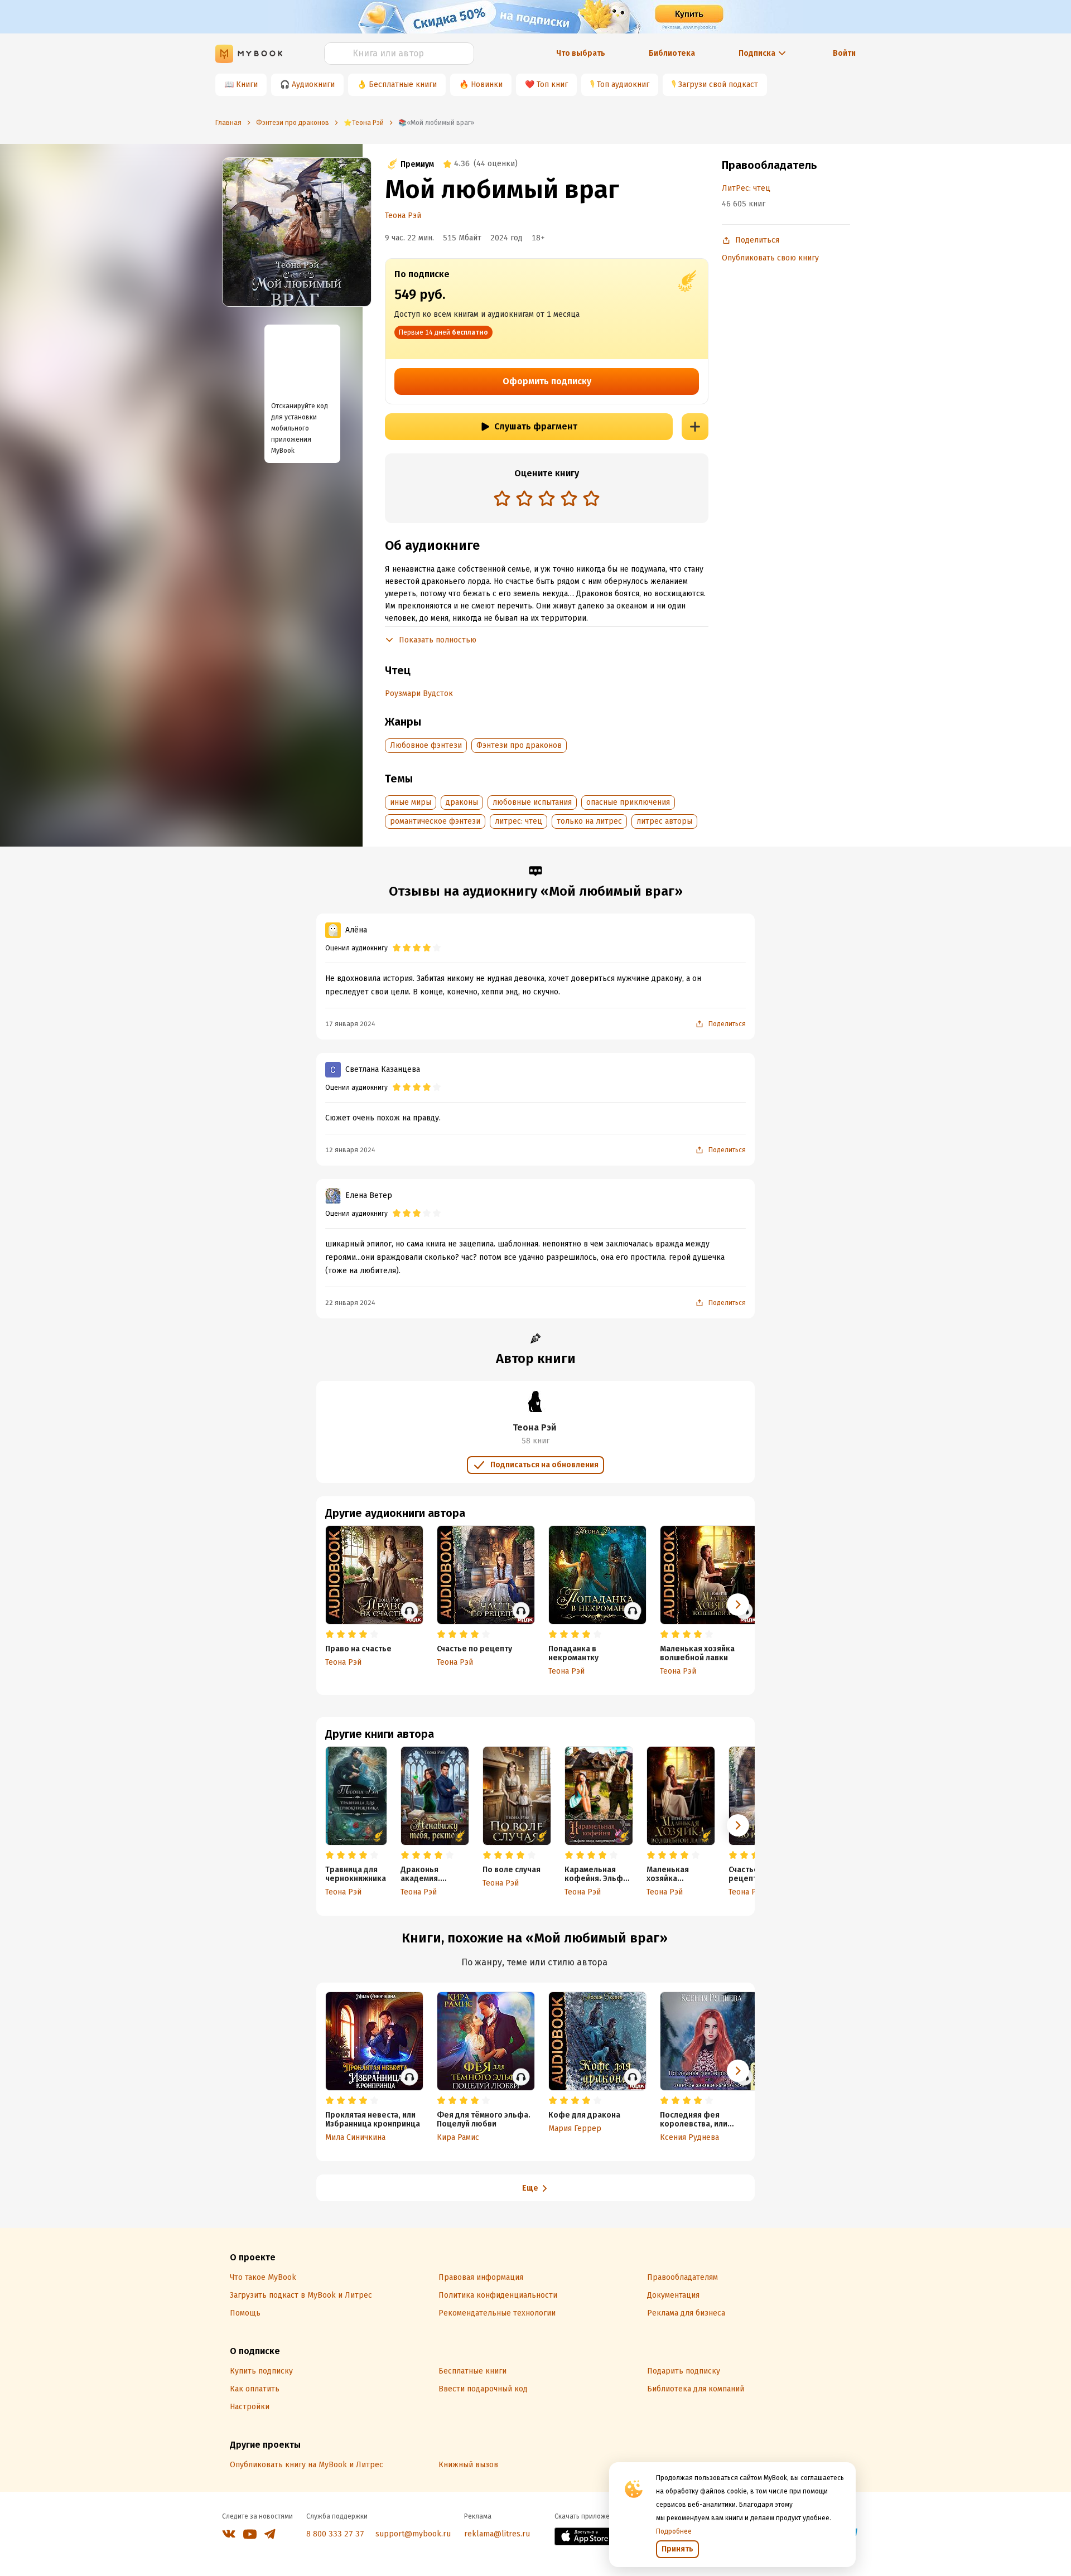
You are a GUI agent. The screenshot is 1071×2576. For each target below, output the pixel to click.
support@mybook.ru (413, 2534)
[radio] (502, 498)
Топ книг (552, 84)
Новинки (487, 84)
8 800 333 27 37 (335, 2534)
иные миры (411, 802)
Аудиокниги (313, 84)
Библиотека (672, 53)
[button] (738, 1825)
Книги (247, 84)
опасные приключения (628, 802)
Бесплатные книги (403, 84)
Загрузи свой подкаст (718, 84)
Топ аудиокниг (623, 84)
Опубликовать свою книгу (770, 258)
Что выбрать (581, 53)
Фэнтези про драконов (519, 745)
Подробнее (674, 2531)
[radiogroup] (547, 499)
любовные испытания (532, 802)
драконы (462, 802)
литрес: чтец (518, 821)
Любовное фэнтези (426, 745)
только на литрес (589, 821)
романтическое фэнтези (435, 821)
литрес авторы (664, 821)
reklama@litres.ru (497, 2534)
